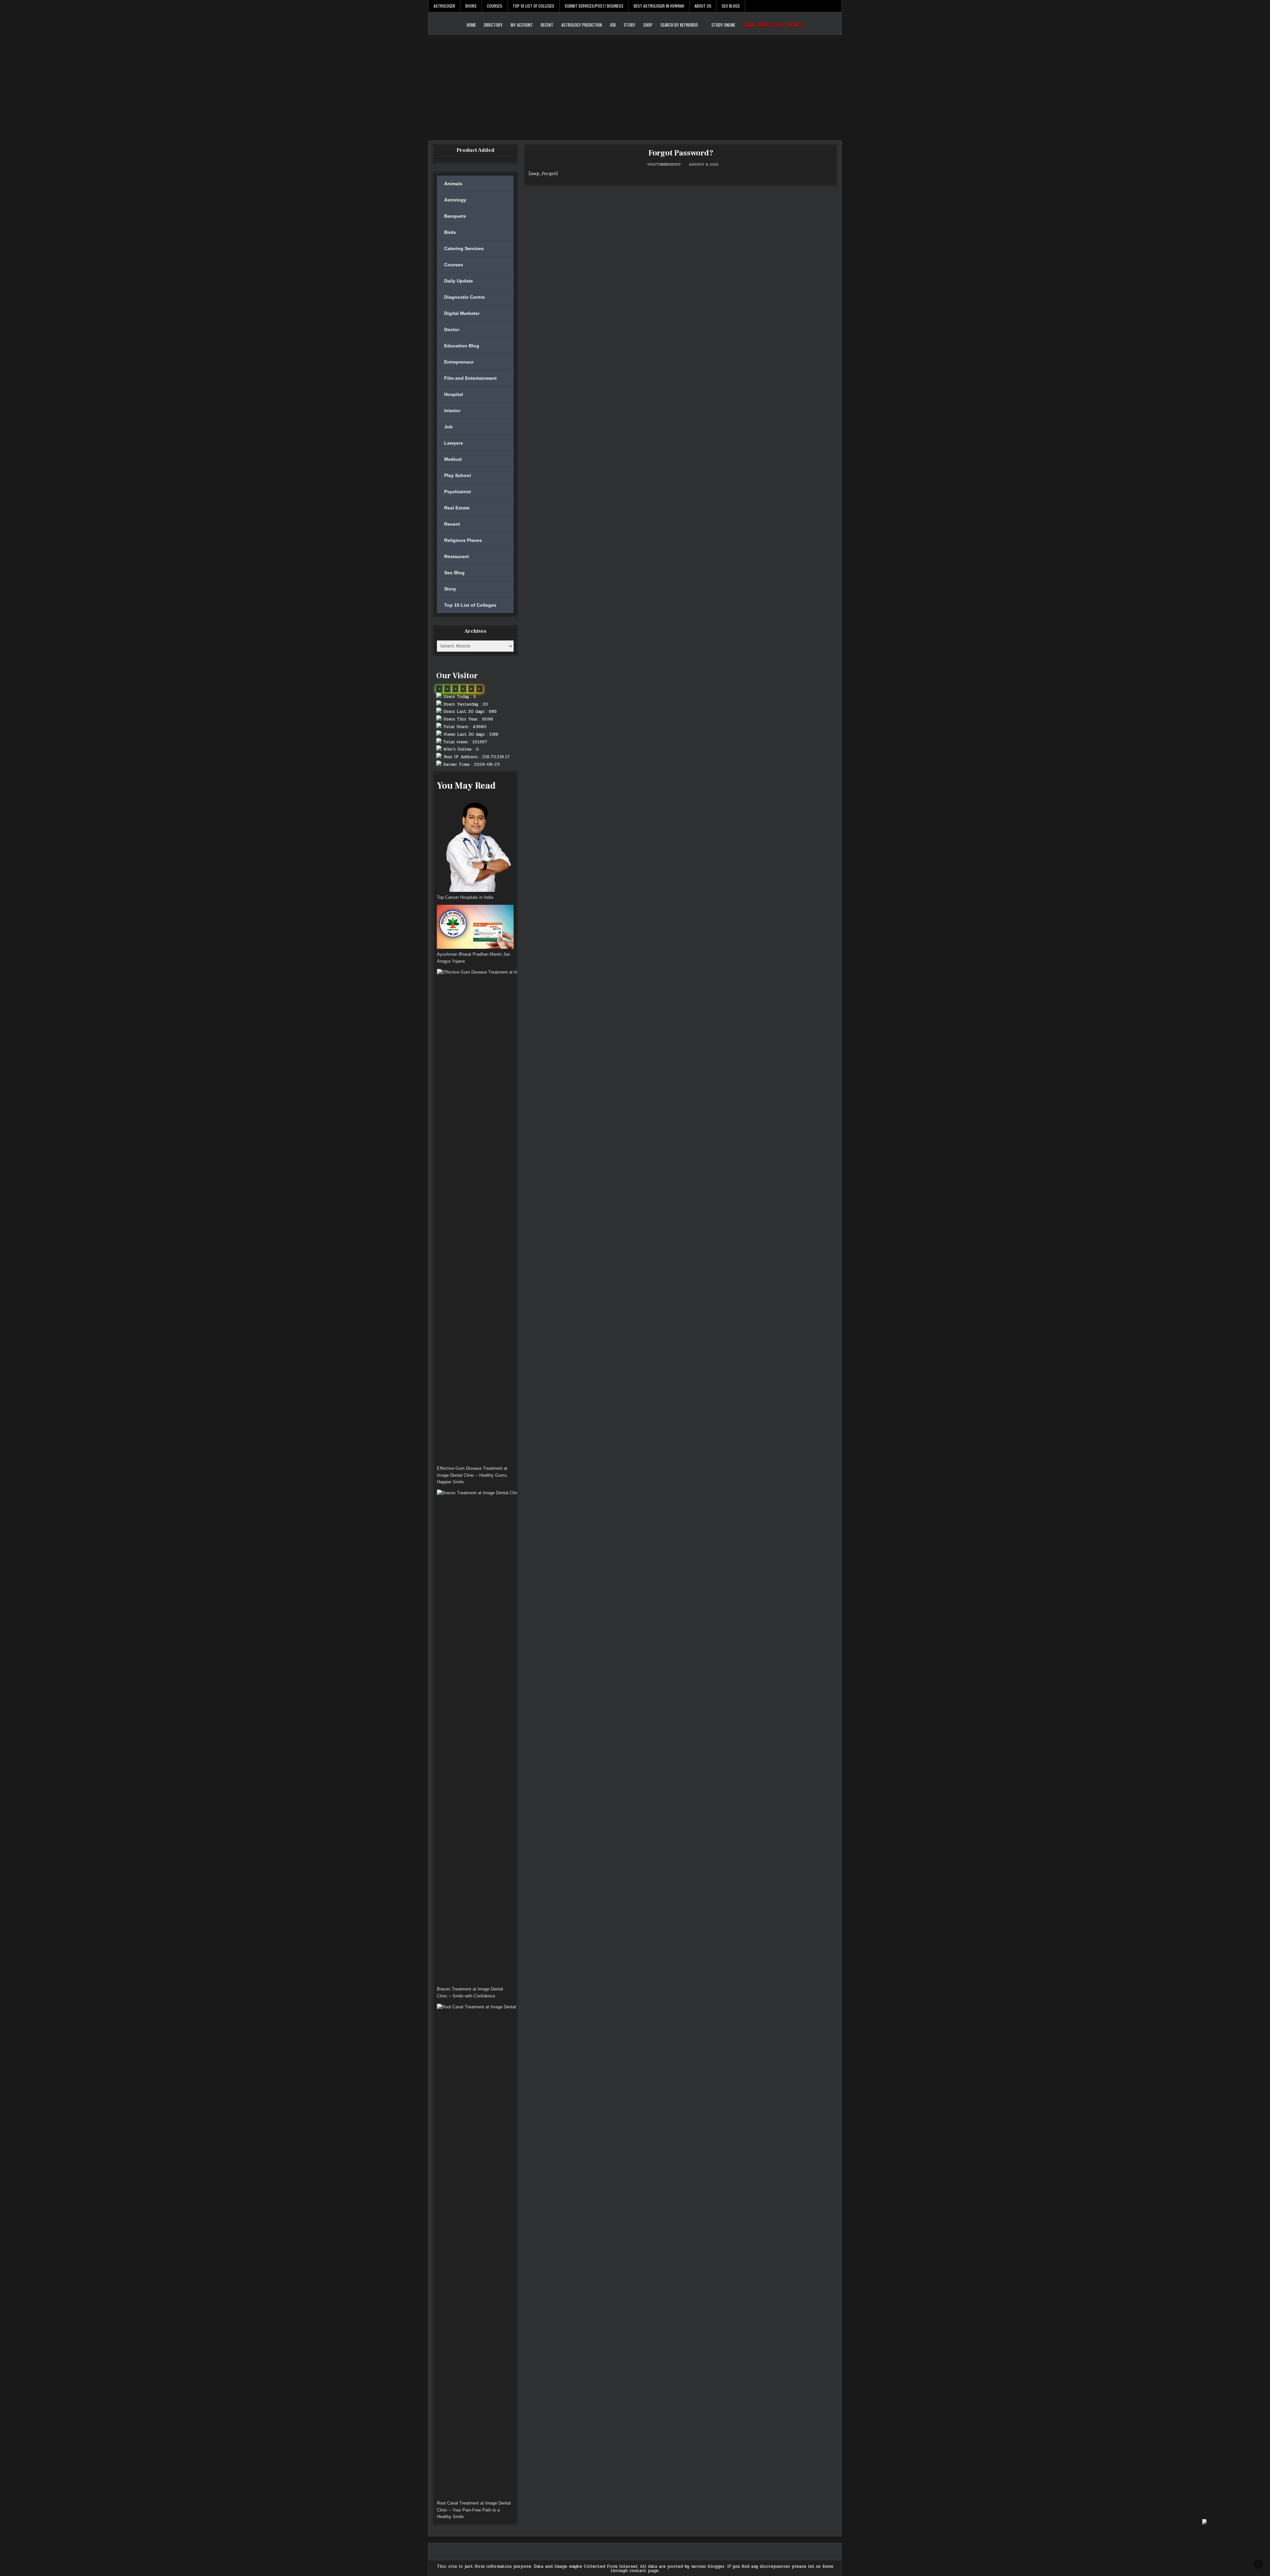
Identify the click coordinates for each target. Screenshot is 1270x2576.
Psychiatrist (458, 492)
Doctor (452, 329)
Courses (495, 6)
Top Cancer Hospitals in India (465, 897)
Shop (648, 25)
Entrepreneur (459, 362)
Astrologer (444, 6)
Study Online (723, 25)
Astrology (455, 200)
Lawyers (454, 443)
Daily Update (459, 281)
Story (630, 25)
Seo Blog (454, 573)
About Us (703, 6)
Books (471, 6)
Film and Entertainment (470, 378)
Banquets (455, 216)
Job (613, 25)
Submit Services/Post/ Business (594, 6)
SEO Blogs (731, 6)
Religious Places (463, 540)
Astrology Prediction (582, 25)
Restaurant (457, 556)
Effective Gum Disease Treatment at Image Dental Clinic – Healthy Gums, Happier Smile (472, 1475)
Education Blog (462, 346)
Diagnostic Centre (465, 297)
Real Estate (457, 508)
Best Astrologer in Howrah (659, 6)
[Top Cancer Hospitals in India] (475, 845)
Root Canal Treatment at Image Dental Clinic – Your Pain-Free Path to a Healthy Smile (474, 2510)
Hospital (454, 394)
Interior (452, 411)
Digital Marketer (462, 313)
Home (471, 25)
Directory (493, 25)
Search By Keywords (679, 25)
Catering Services (464, 248)
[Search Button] (836, 6)
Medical (453, 459)
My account (522, 25)
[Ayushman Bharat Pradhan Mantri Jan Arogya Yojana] (475, 928)
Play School (458, 475)
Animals (453, 184)
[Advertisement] (635, 84)
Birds (450, 232)
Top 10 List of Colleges (533, 6)
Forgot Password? (681, 153)
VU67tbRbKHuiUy (664, 164)
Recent (547, 25)
